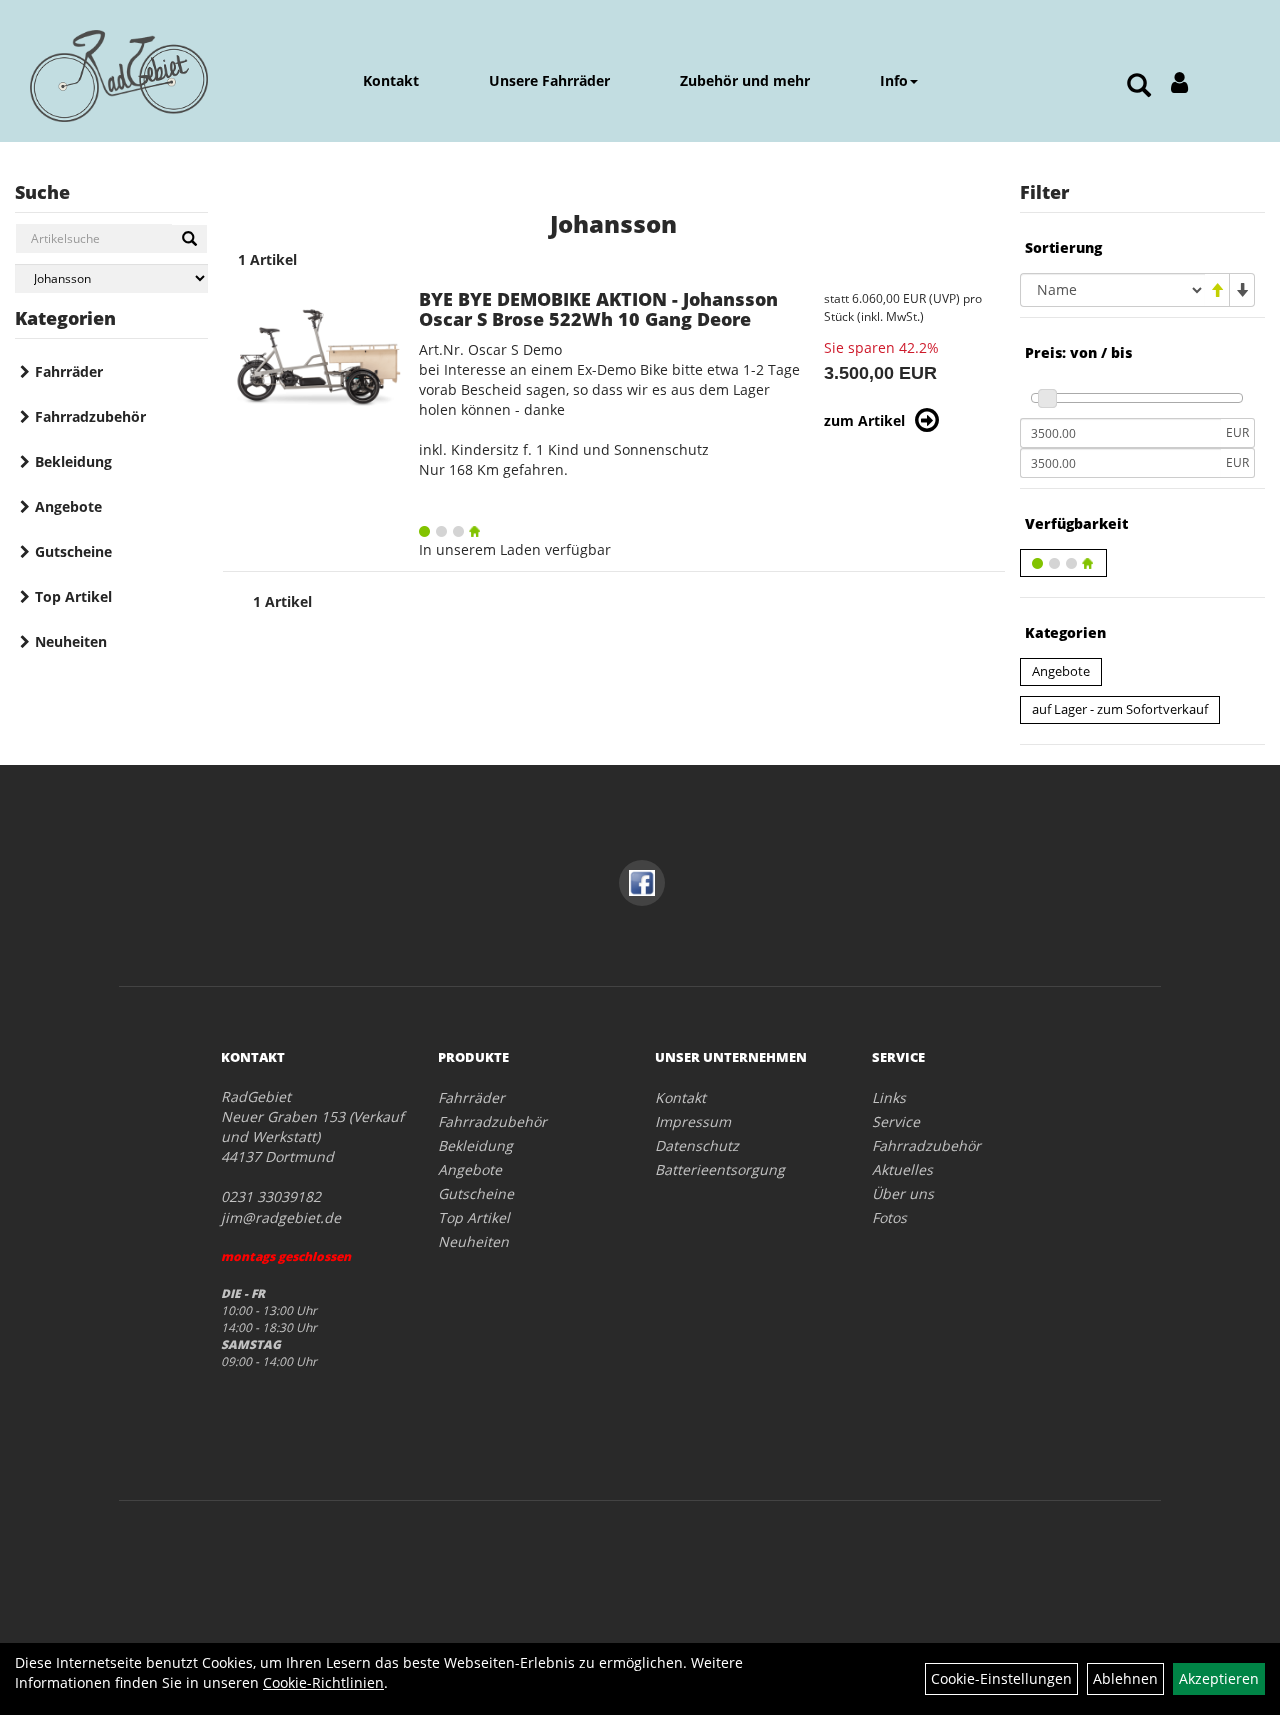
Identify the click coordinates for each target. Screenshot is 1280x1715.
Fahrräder (69, 371)
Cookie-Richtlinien (323, 1682)
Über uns (903, 1193)
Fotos (889, 1217)
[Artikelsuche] (1139, 86)
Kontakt (391, 80)
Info (894, 80)
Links (889, 1097)
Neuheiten (71, 641)
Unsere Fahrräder (549, 80)
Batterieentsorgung (720, 1169)
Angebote (68, 506)
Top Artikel (73, 596)
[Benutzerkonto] (1179, 82)
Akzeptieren (1219, 1678)
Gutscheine (73, 551)
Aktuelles (902, 1169)
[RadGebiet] (119, 76)
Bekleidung (73, 461)
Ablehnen (1125, 1678)
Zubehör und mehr (745, 80)
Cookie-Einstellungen (1001, 1678)
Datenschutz (697, 1145)
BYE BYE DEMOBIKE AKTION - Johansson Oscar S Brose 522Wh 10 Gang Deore (598, 309)
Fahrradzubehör (90, 416)
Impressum (693, 1121)
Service (896, 1121)
